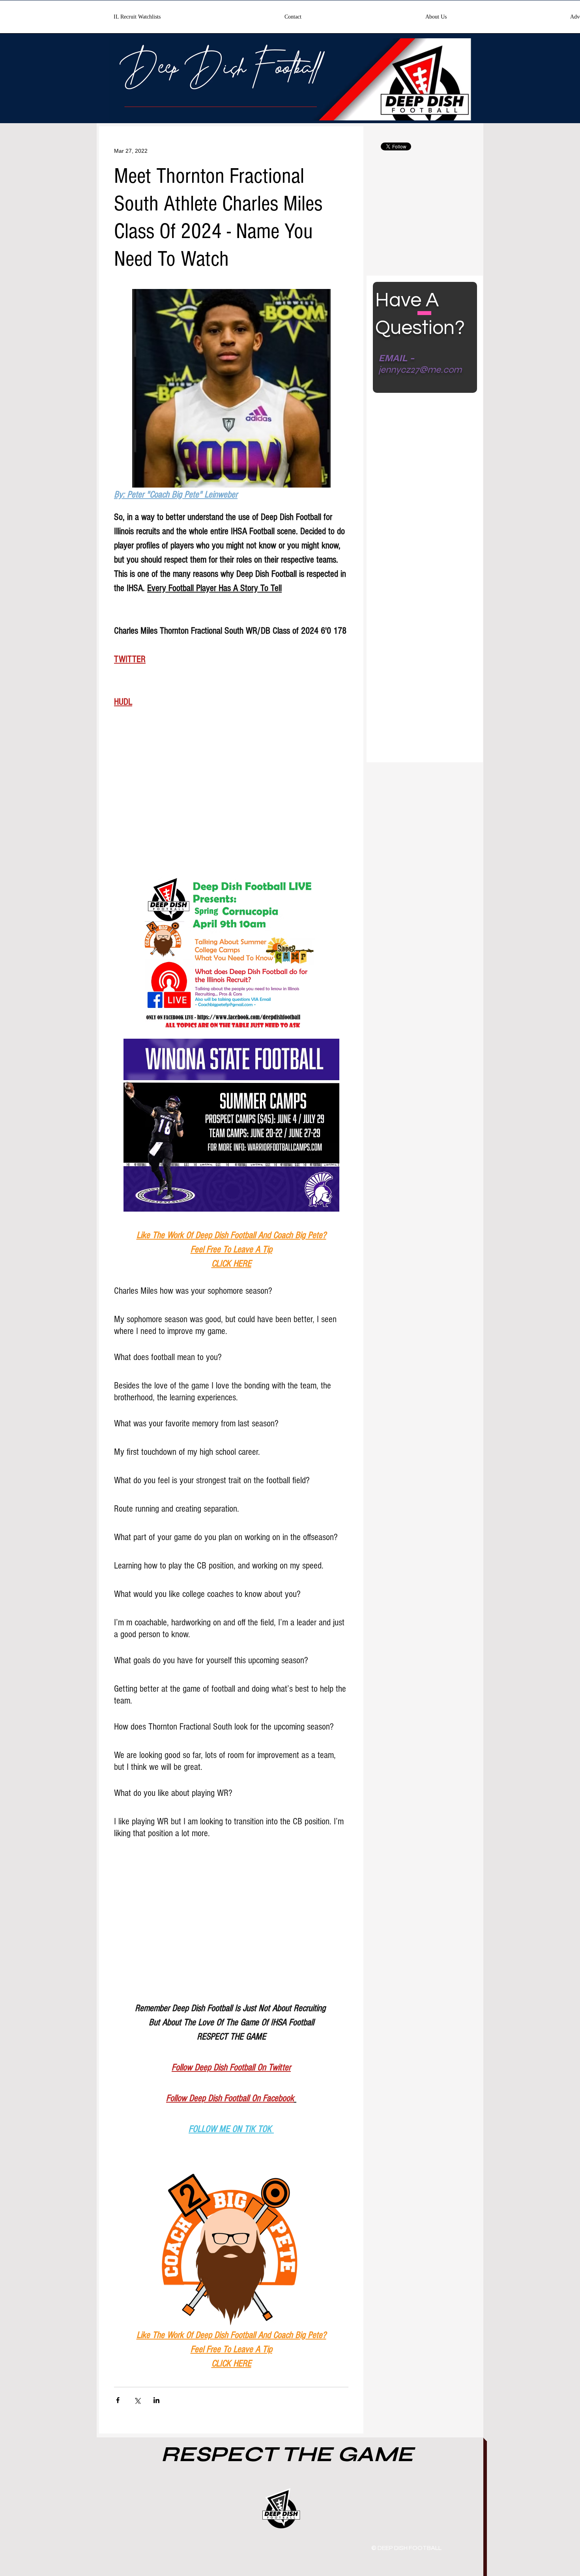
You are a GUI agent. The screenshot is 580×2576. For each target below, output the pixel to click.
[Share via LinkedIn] (156, 2400)
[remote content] (231, 796)
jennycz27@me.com (420, 370)
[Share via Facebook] (118, 2400)
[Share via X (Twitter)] (137, 2400)
